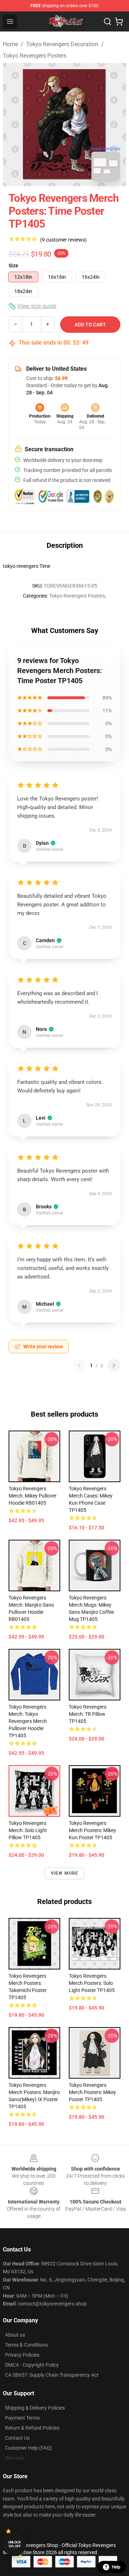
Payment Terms (22, 2418)
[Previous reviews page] (79, 1365)
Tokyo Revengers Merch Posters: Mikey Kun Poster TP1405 (92, 1830)
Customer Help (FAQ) (28, 2448)
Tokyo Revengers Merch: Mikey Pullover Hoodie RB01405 (33, 1496)
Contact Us (17, 2438)
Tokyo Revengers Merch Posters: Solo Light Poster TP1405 (92, 1983)
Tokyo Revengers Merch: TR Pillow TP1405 (88, 1714)
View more (65, 1873)
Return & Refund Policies (32, 2428)
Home (10, 44)
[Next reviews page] (114, 1365)
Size (13, 266)
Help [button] (116, 2567)
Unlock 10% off (15, 2544)
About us (15, 2335)
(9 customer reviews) (63, 240)
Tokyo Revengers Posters (35, 56)
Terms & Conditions (27, 2345)
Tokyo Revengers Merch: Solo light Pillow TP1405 (28, 1830)
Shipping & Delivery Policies (35, 2408)
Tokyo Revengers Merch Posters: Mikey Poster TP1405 (92, 2092)
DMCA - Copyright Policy (32, 2365)
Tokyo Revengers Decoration (62, 44)
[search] (107, 21)
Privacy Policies (22, 2355)
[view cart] (119, 21)
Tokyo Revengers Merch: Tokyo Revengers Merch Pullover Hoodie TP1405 (28, 1721)
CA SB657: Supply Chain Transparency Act (52, 2375)
